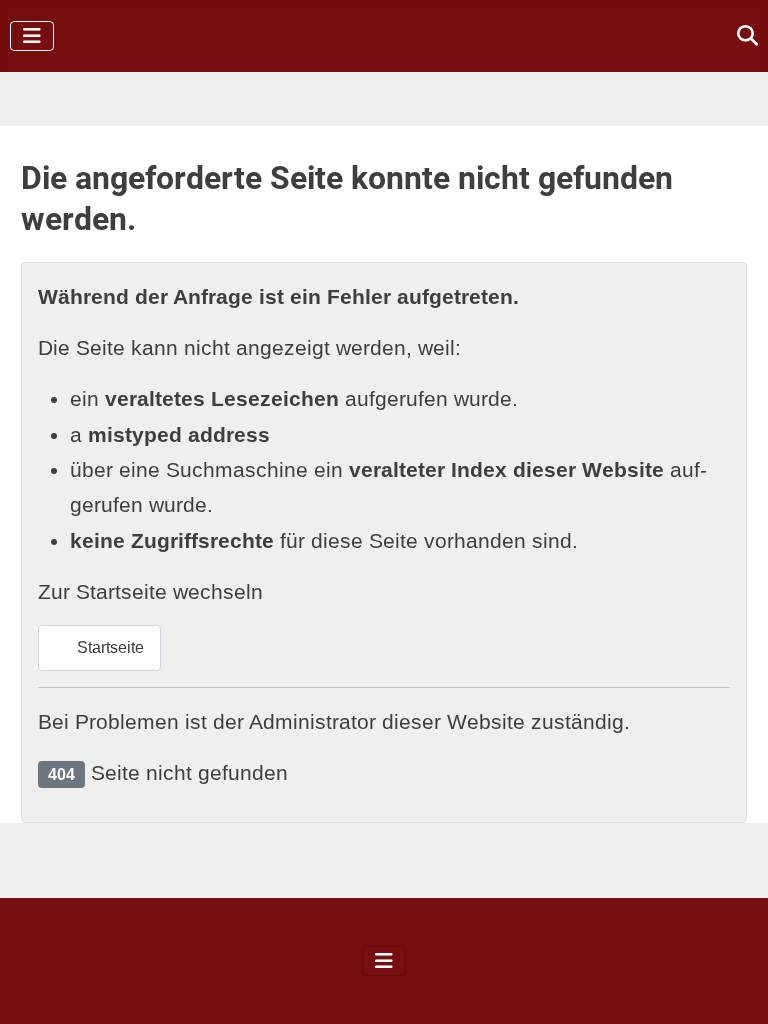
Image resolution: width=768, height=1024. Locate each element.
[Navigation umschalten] (32, 36)
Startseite (108, 647)
